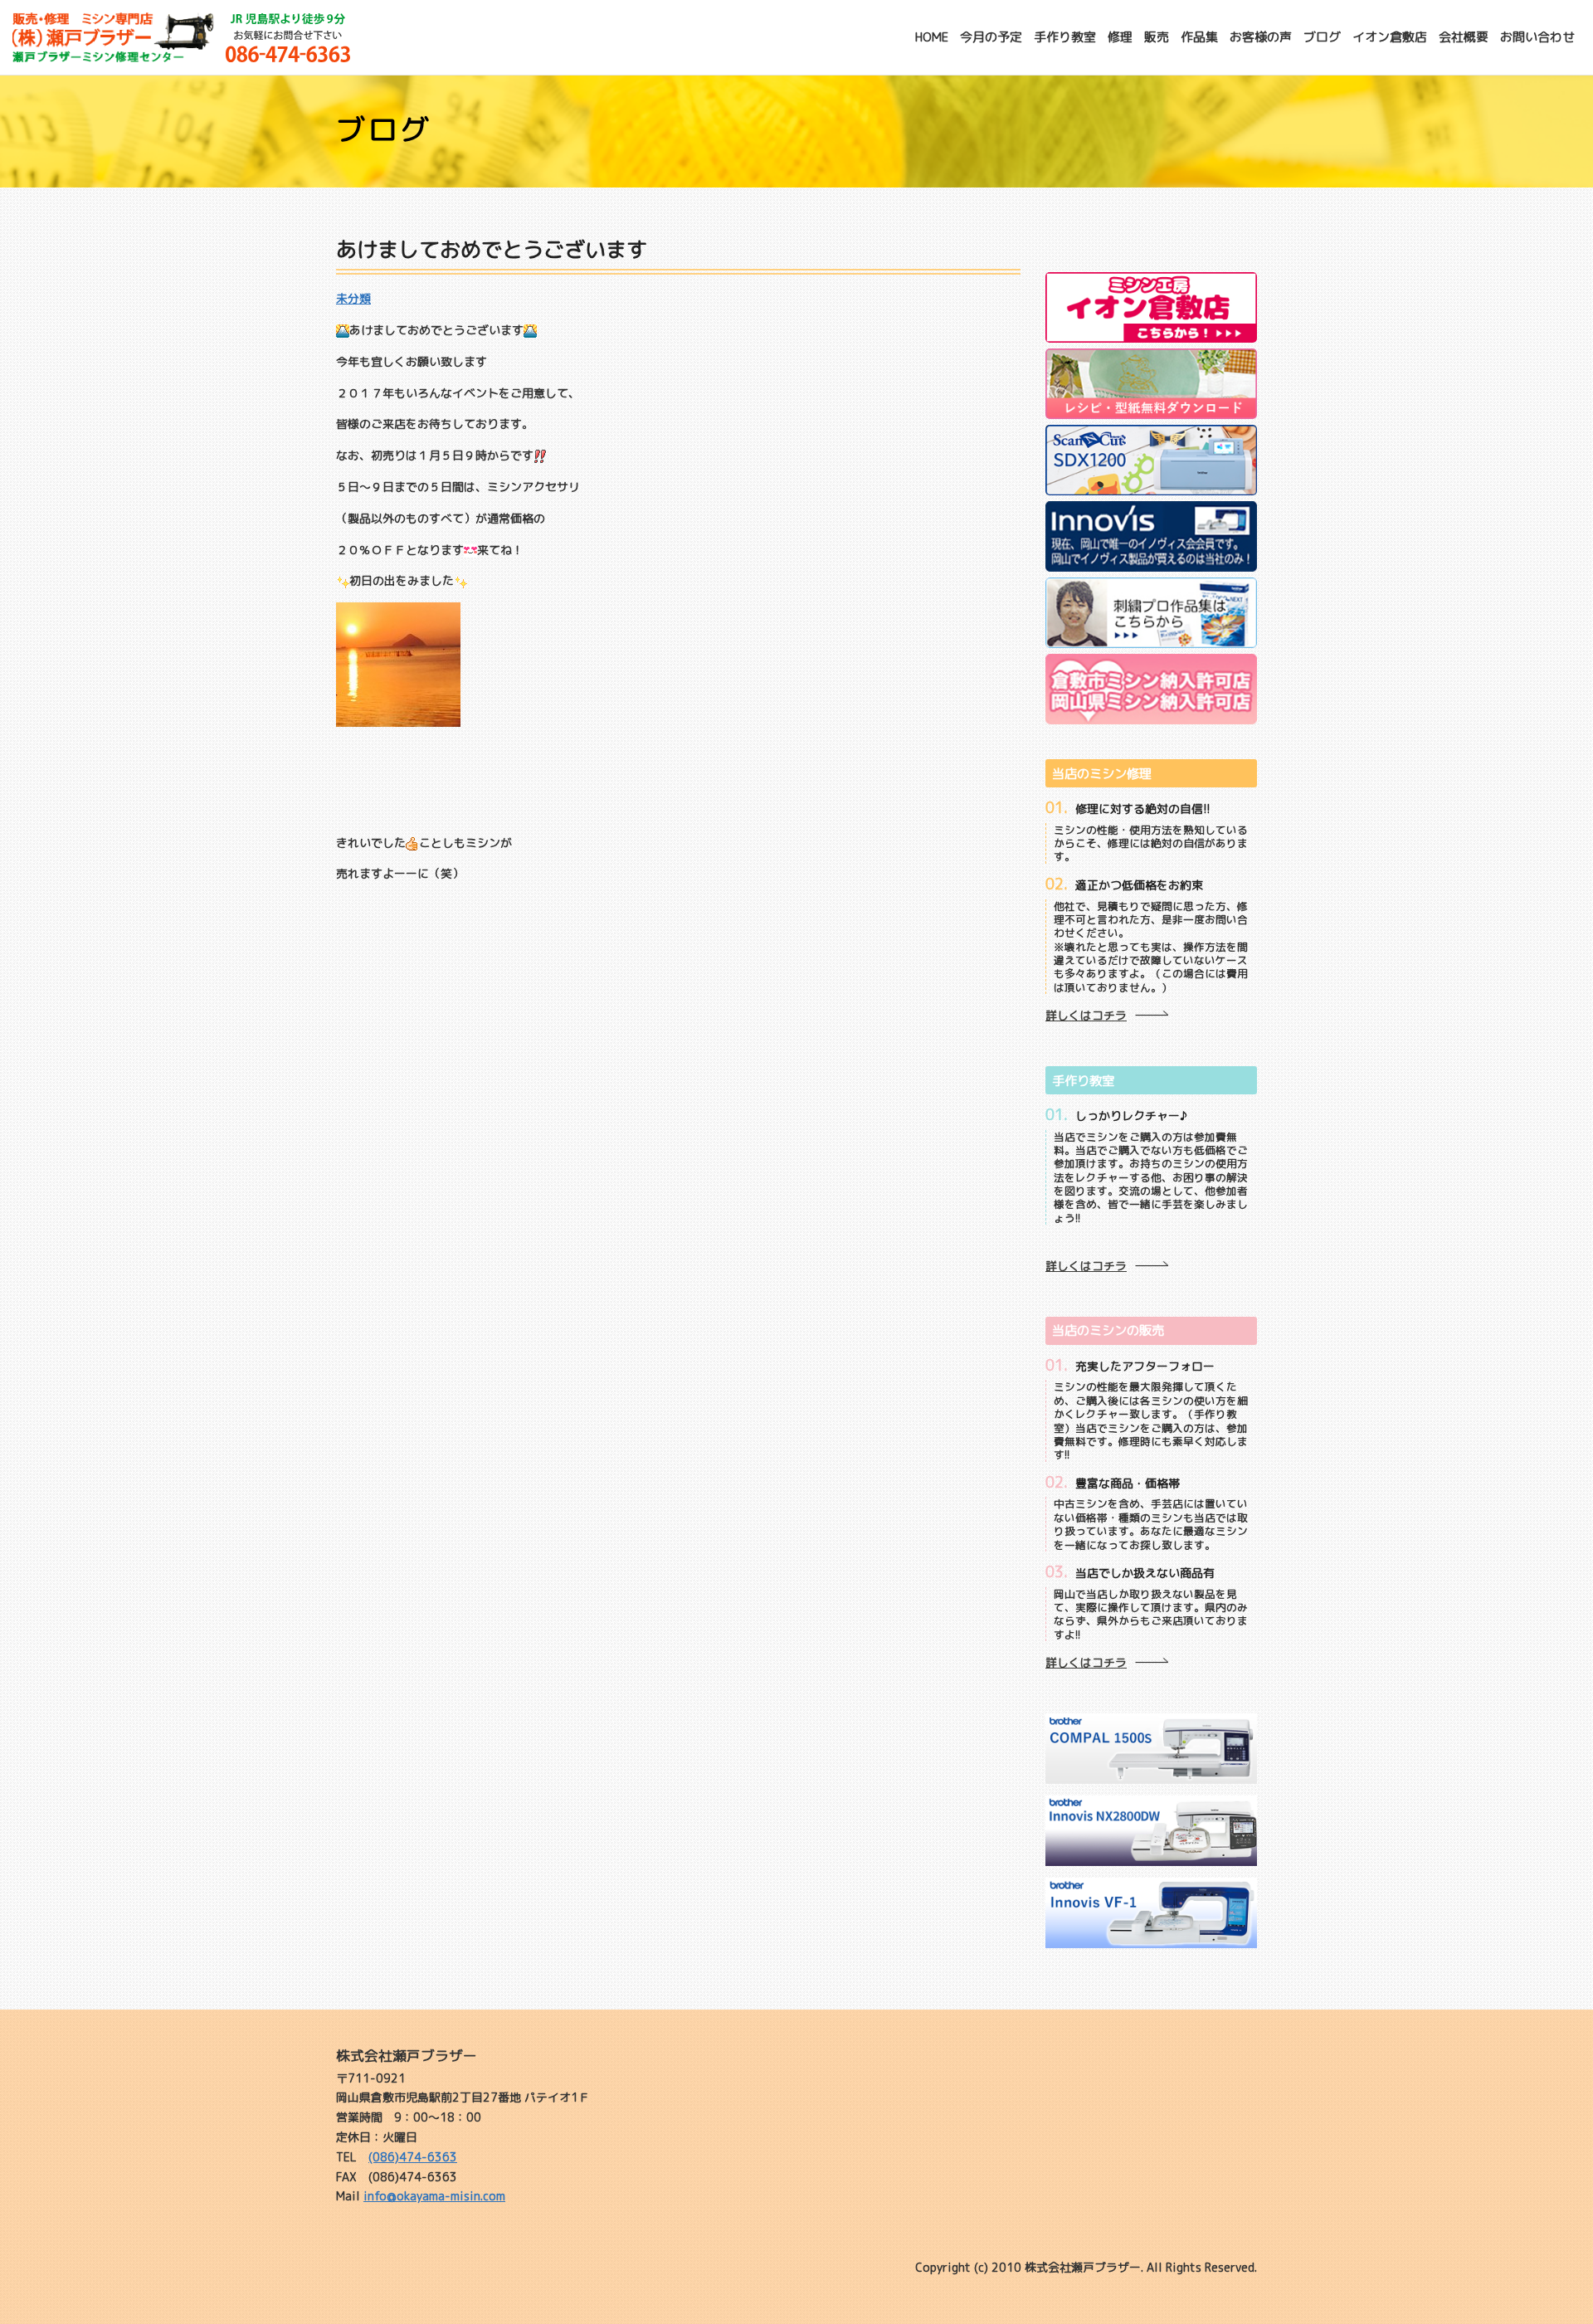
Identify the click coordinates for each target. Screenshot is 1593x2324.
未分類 (353, 298)
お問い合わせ (1537, 37)
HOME (932, 37)
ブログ (1322, 37)
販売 (1157, 37)
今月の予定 (991, 37)
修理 (1120, 37)
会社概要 (1464, 37)
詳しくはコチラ (1086, 1015)
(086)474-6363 (413, 2157)
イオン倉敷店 (1390, 37)
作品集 (1199, 37)
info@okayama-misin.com (434, 2196)
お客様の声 (1261, 37)
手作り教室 (1065, 37)
